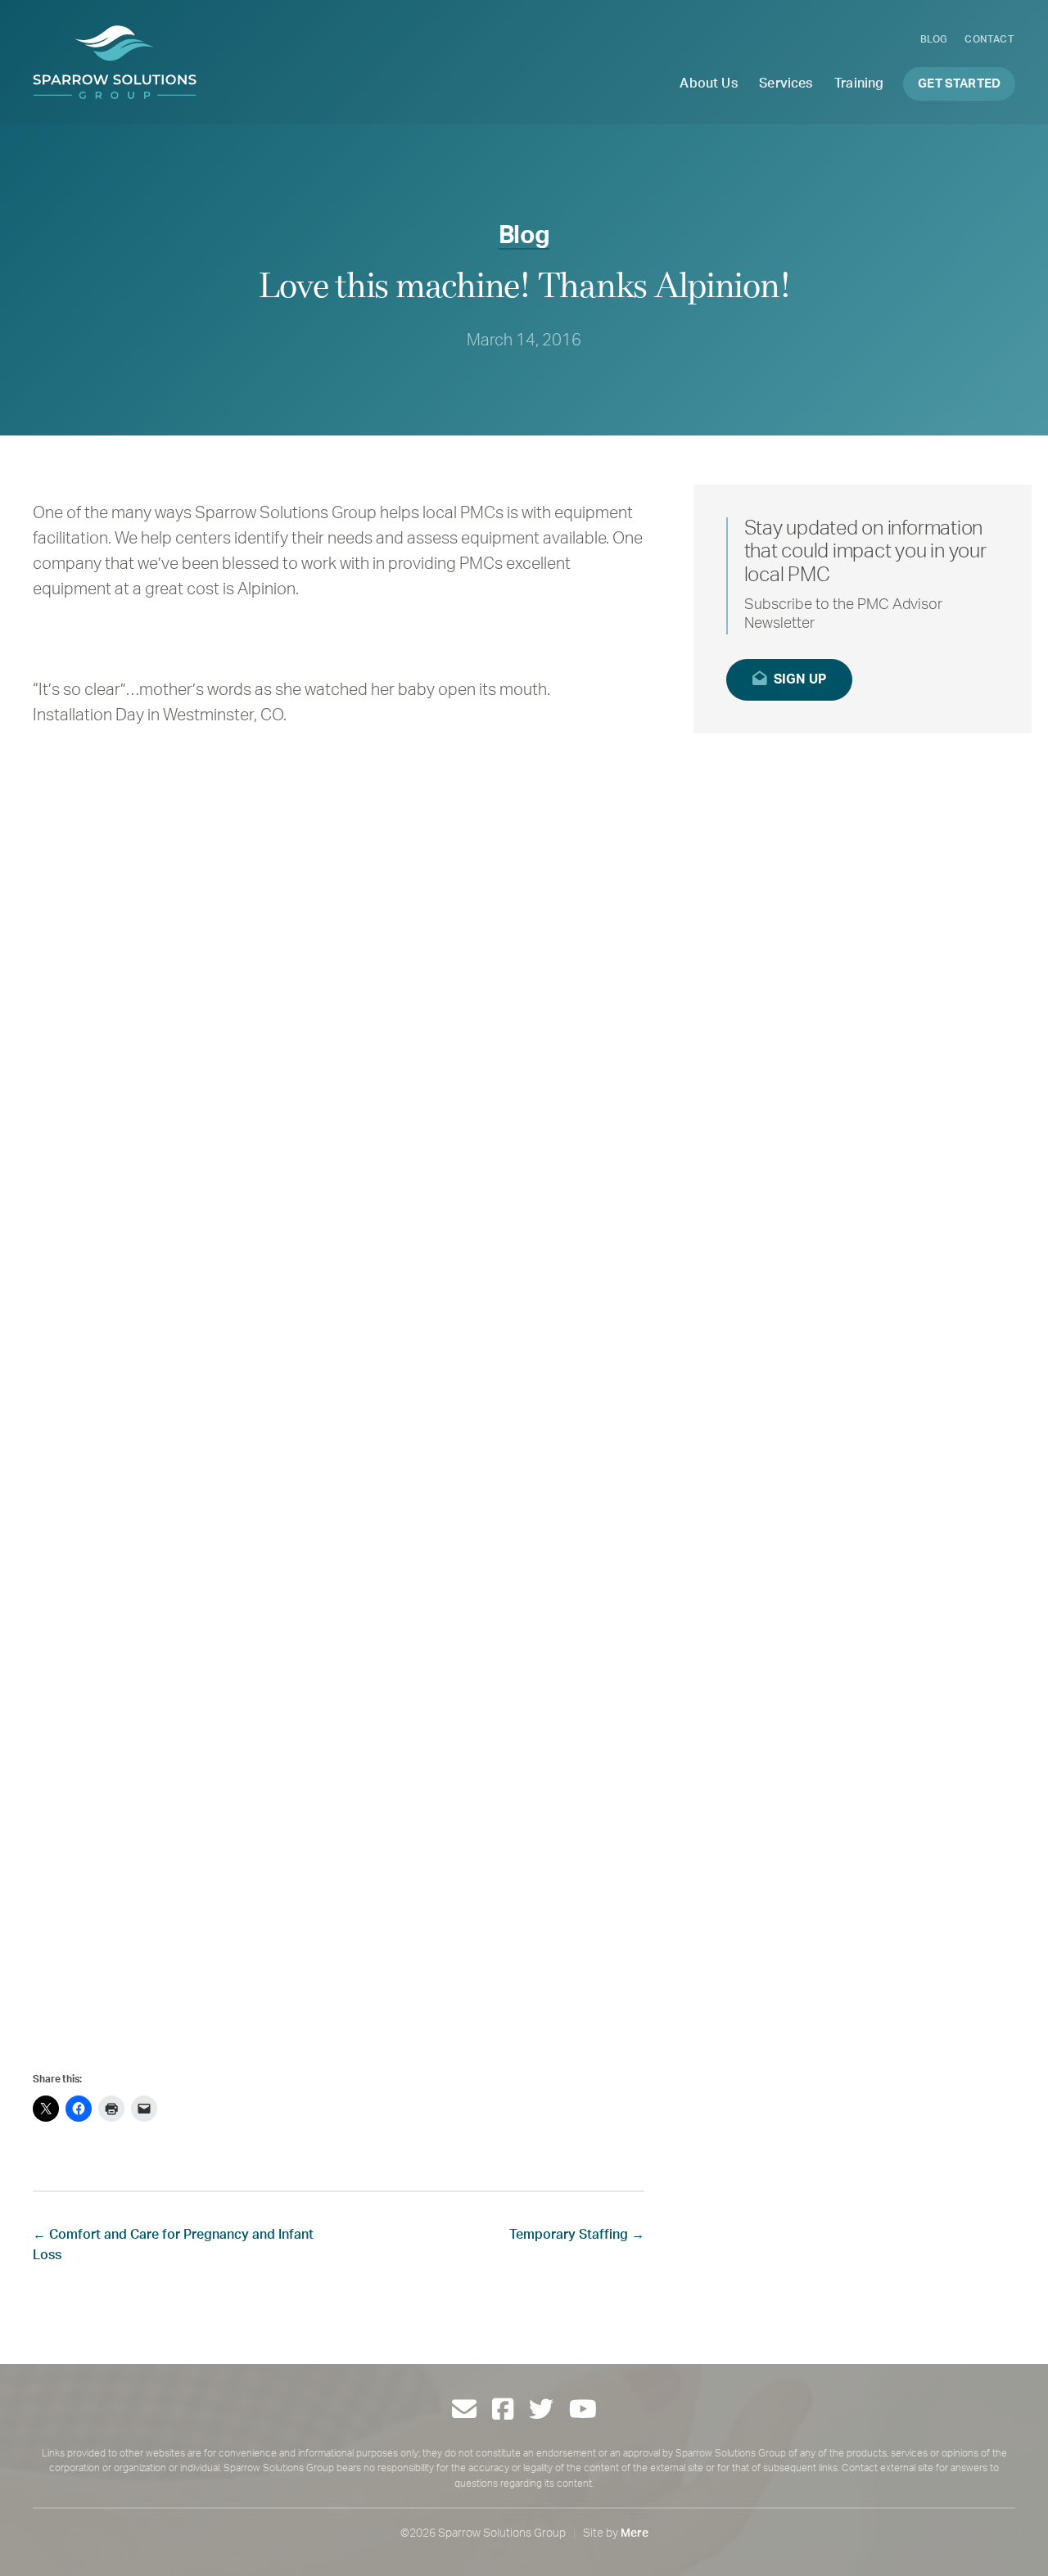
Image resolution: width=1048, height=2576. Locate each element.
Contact (989, 39)
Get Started (959, 84)
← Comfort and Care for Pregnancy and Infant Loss (173, 2245)
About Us (708, 83)
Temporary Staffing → (577, 2235)
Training (859, 83)
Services (786, 83)
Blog (934, 39)
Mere (635, 2533)
